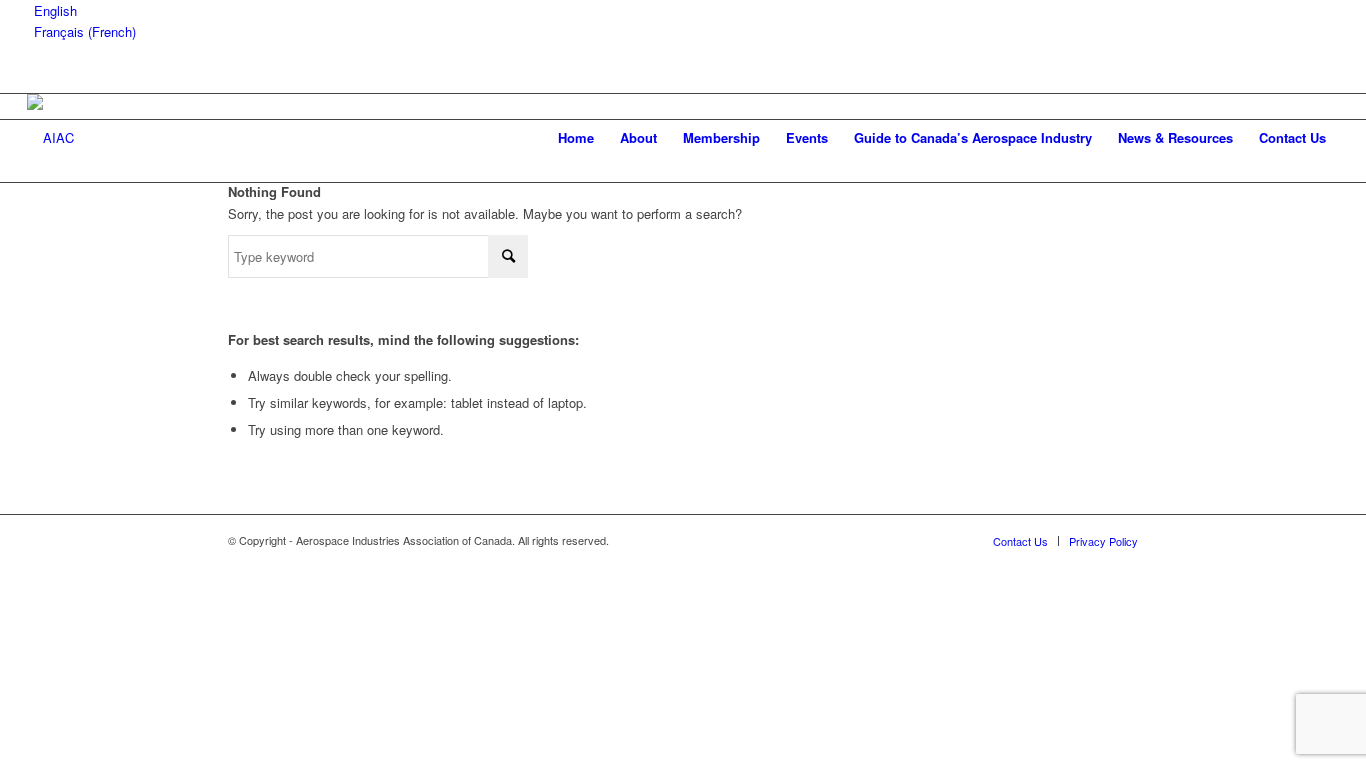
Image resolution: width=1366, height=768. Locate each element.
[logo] (50, 138)
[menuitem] (576, 138)
